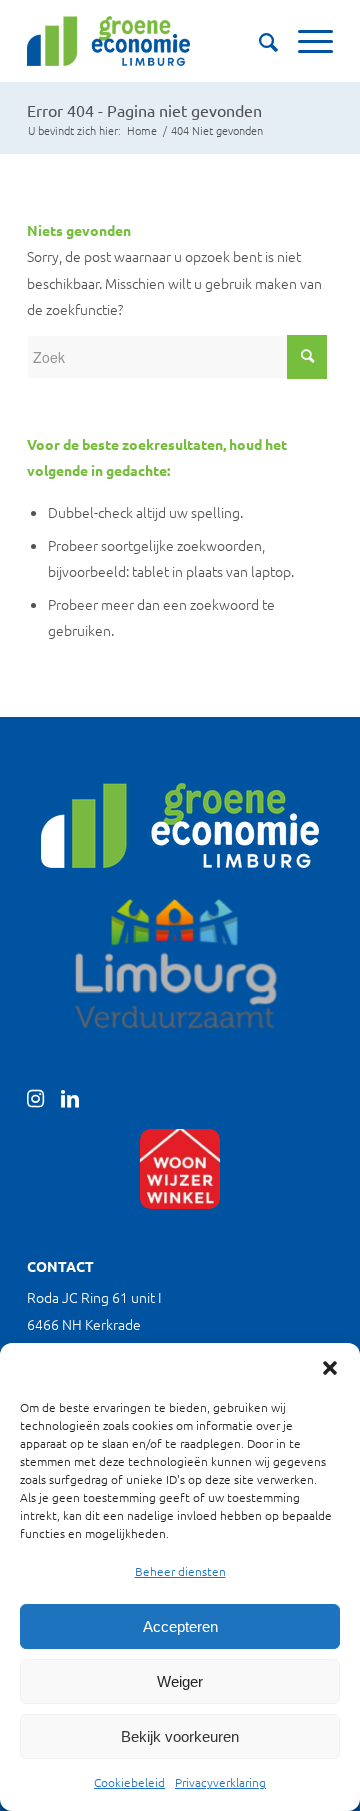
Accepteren (180, 1626)
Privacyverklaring (220, 1782)
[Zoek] (258, 41)
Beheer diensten (180, 1571)
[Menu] (305, 41)
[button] (330, 1368)
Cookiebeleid (129, 1782)
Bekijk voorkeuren (180, 1736)
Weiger (180, 1681)
